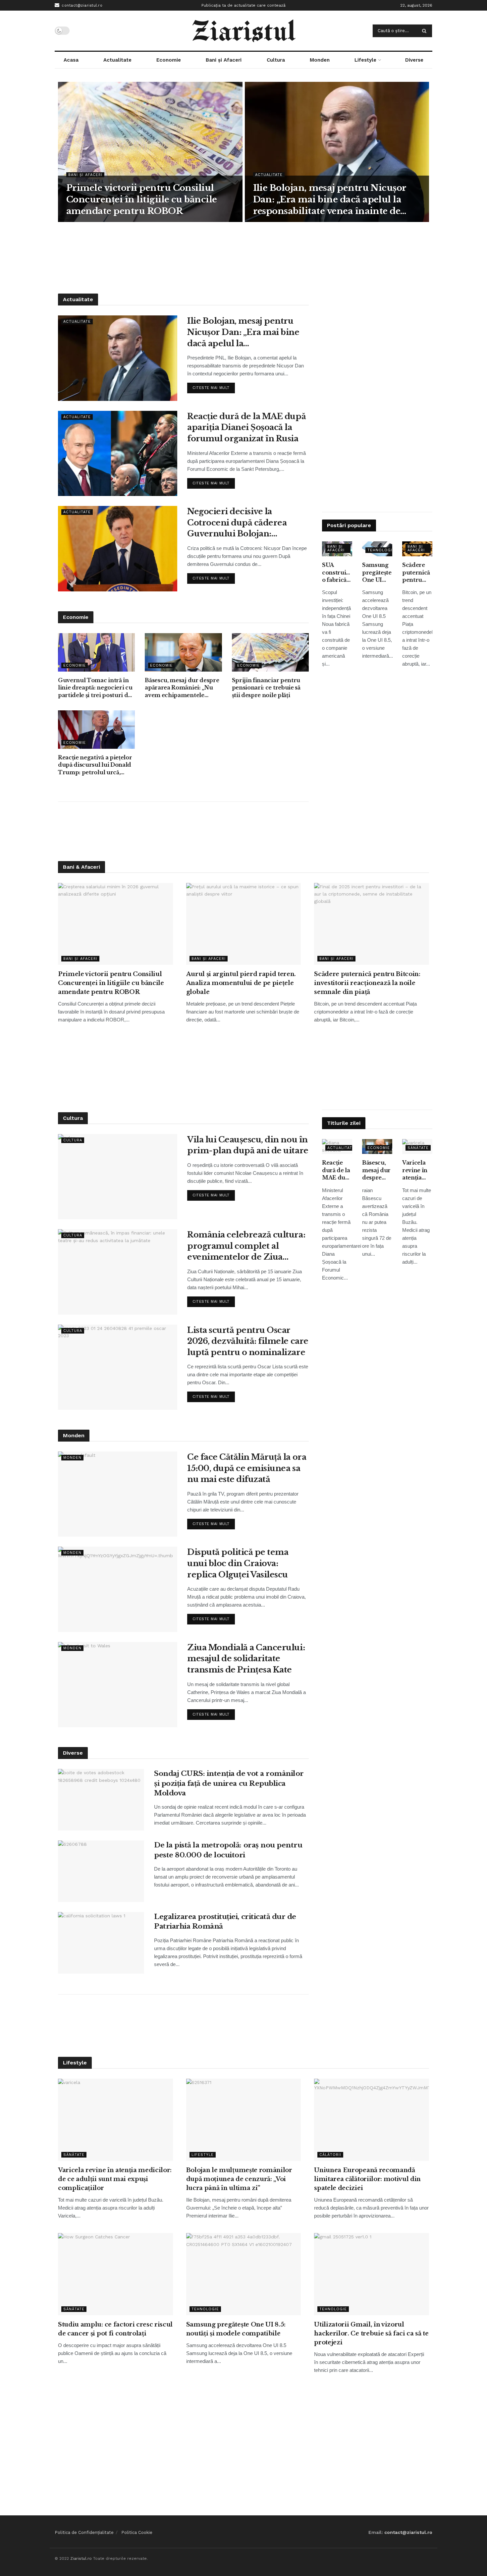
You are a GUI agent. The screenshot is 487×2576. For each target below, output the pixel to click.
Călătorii (330, 2155)
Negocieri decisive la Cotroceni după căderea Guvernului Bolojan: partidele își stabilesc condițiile (237, 523)
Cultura (276, 60)
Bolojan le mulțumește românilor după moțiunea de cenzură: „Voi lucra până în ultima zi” (239, 2179)
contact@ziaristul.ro (81, 5)
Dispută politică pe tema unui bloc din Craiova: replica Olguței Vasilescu (238, 1563)
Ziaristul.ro (81, 2558)
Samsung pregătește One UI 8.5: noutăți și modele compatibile (377, 573)
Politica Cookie (137, 2532)
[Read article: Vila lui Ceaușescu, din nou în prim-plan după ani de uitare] (118, 1177)
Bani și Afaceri (224, 60)
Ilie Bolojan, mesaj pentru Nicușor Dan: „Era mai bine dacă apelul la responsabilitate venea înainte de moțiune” (330, 200)
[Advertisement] (243, 257)
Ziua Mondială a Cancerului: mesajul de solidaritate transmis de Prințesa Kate (246, 1659)
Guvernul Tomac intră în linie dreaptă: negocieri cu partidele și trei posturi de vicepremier (95, 688)
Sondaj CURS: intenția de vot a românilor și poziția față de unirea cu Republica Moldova (229, 1783)
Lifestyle (365, 60)
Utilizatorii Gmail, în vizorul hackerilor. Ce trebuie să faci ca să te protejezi (371, 2333)
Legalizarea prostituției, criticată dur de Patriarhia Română (225, 1921)
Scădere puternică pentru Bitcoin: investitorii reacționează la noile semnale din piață (417, 573)
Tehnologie (381, 550)
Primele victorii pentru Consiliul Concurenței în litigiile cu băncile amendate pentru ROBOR (142, 199)
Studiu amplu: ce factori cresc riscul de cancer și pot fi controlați (115, 2329)
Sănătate (418, 1148)
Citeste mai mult (214, 386)
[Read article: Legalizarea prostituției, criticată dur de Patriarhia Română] (101, 1943)
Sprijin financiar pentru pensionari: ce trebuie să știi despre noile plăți (266, 688)
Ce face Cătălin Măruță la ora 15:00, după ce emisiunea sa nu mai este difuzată (247, 1468)
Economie (169, 60)
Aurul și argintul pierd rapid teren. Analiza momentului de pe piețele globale (241, 983)
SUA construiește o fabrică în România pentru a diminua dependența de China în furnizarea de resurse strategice (337, 573)
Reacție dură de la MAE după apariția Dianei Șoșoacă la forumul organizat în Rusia (246, 427)
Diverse (414, 60)
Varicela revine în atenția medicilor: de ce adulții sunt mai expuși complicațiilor (417, 1170)
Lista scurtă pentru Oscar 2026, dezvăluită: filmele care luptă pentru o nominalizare (248, 1341)
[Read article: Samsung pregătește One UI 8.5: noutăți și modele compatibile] (244, 2274)
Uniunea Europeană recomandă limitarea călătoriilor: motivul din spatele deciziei (367, 2179)
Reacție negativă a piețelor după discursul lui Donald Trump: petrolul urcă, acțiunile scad (95, 765)
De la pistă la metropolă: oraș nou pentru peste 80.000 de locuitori (228, 1850)
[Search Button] (426, 31)
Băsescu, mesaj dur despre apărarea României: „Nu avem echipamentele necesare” (182, 688)
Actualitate (117, 60)
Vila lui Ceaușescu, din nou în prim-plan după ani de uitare (248, 1145)
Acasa (71, 60)
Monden (320, 60)
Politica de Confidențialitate (84, 2532)
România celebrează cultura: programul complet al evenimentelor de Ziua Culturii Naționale (246, 1246)
